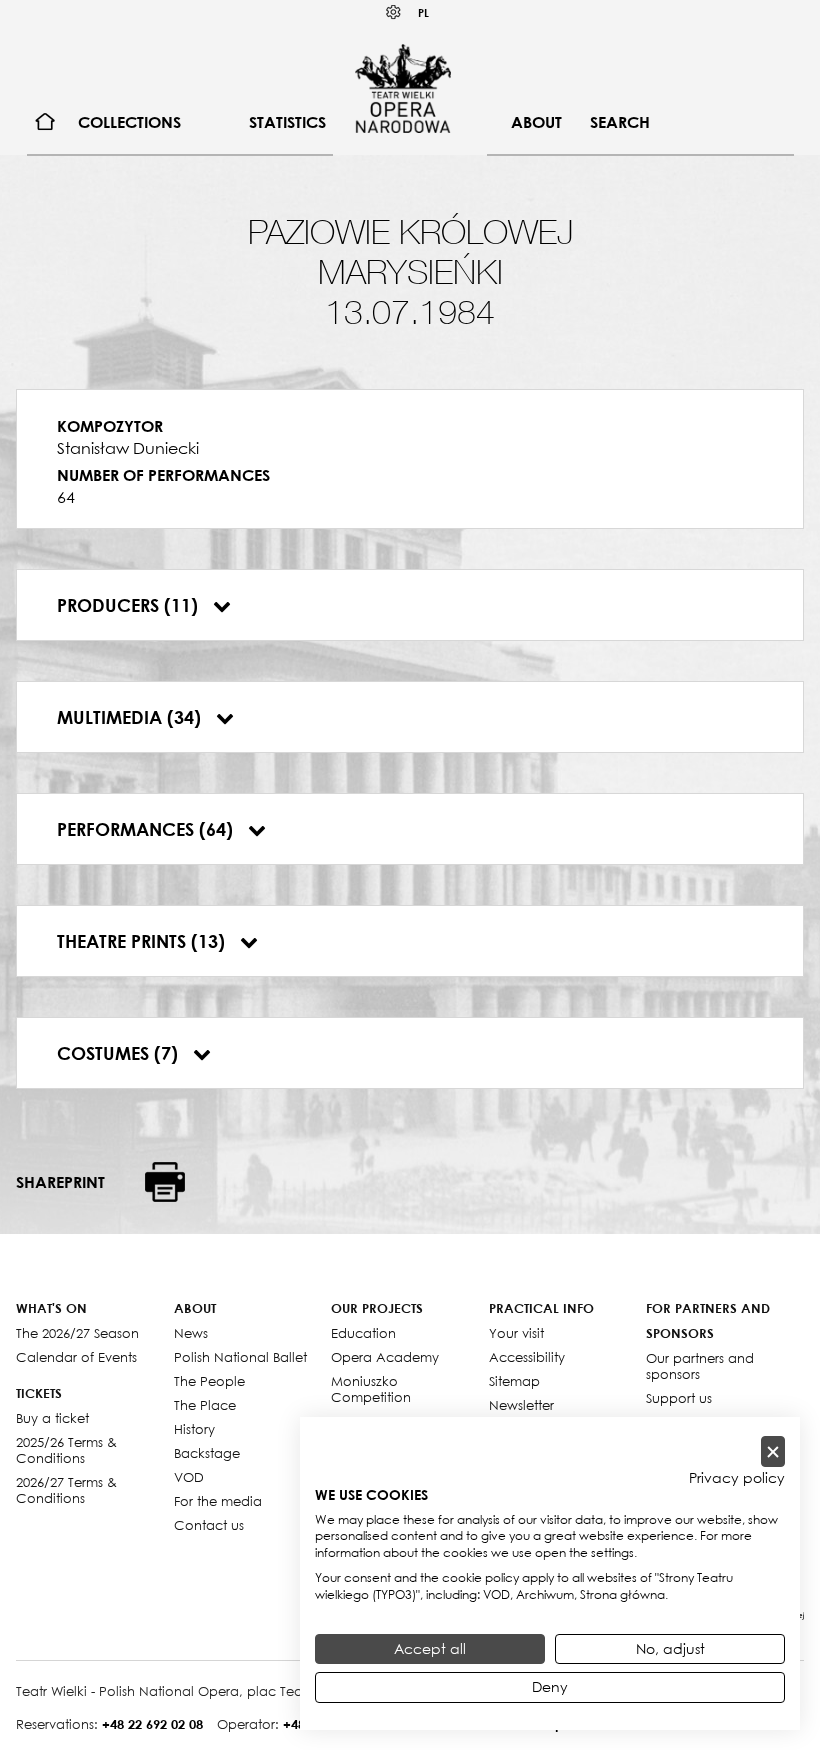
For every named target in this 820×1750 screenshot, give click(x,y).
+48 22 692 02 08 (152, 1724)
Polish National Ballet (240, 1357)
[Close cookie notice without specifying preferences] (773, 1451)
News (191, 1333)
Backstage (207, 1453)
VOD (189, 1477)
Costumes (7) (120, 1053)
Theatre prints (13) (143, 941)
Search (620, 122)
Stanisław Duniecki (128, 448)
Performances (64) (147, 829)
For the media (218, 1501)
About (536, 122)
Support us (679, 1398)
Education (363, 1333)
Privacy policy (737, 1478)
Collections (129, 122)
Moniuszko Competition (371, 1389)
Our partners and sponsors (700, 1366)
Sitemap (514, 1381)
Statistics (287, 122)
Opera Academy (385, 1357)
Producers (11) (130, 605)
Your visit (516, 1333)
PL (423, 12)
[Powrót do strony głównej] (403, 88)
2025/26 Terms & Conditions (66, 1450)
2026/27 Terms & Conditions (66, 1490)
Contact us (209, 1525)
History (194, 1429)
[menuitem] (45, 122)
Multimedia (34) (131, 717)
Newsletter (521, 1405)
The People (209, 1381)
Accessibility (527, 1357)
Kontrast (394, 12)
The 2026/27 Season (77, 1333)
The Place (205, 1405)
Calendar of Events (76, 1357)
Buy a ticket (52, 1418)
